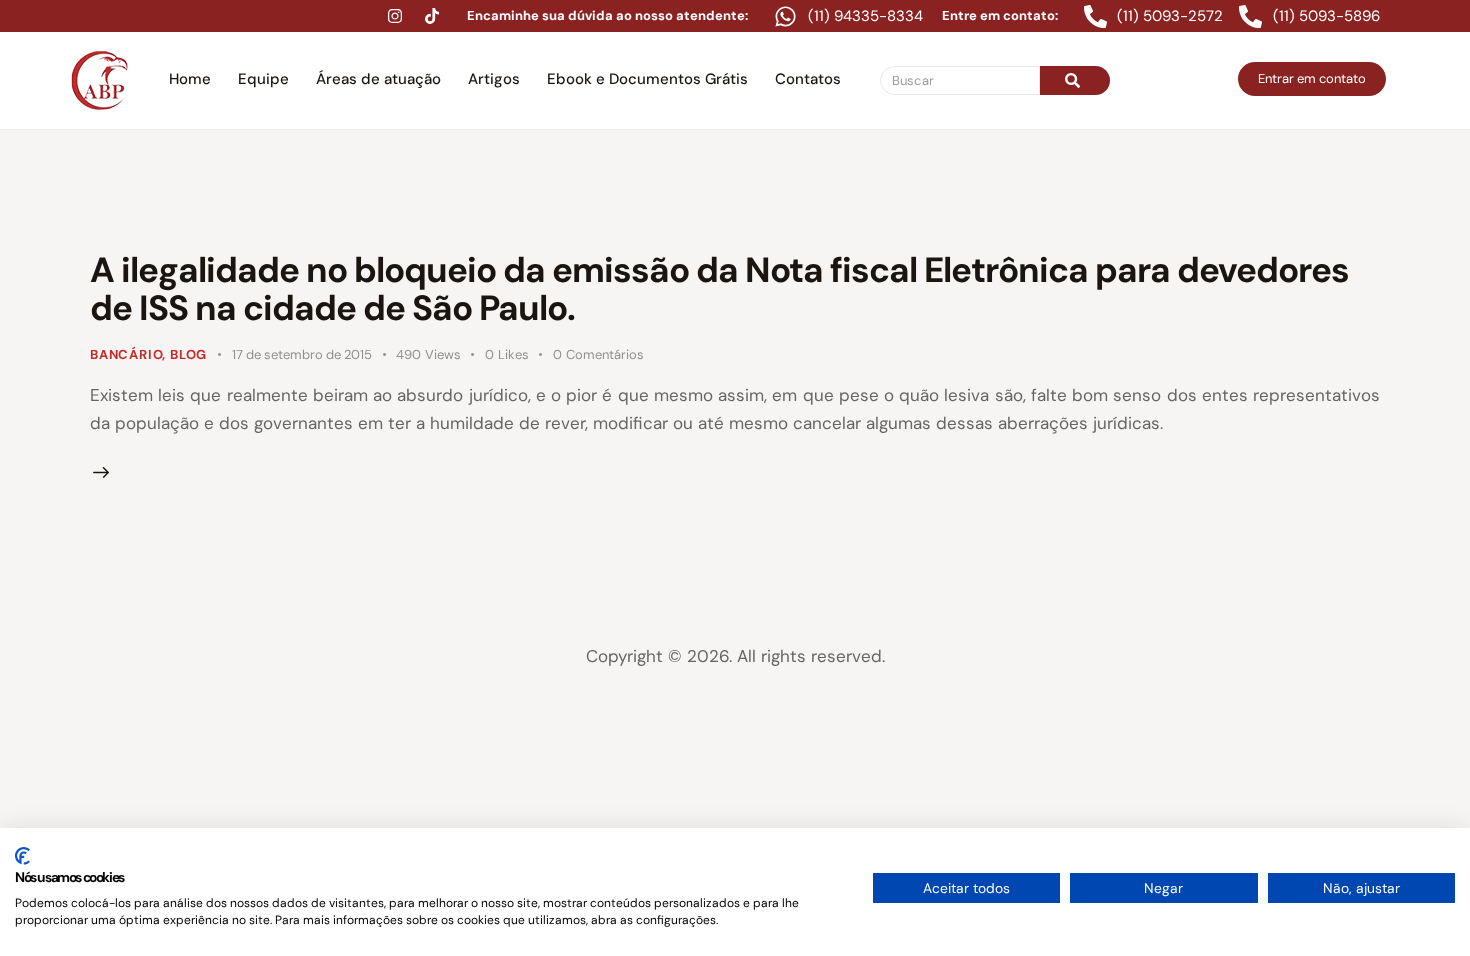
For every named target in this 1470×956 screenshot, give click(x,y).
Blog (188, 354)
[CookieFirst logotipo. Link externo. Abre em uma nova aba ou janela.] (22, 856)
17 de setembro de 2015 (302, 354)
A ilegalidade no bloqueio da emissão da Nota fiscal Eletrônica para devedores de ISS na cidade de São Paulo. (719, 289)
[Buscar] (1075, 80)
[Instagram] (395, 16)
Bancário (126, 354)
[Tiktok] (432, 16)
